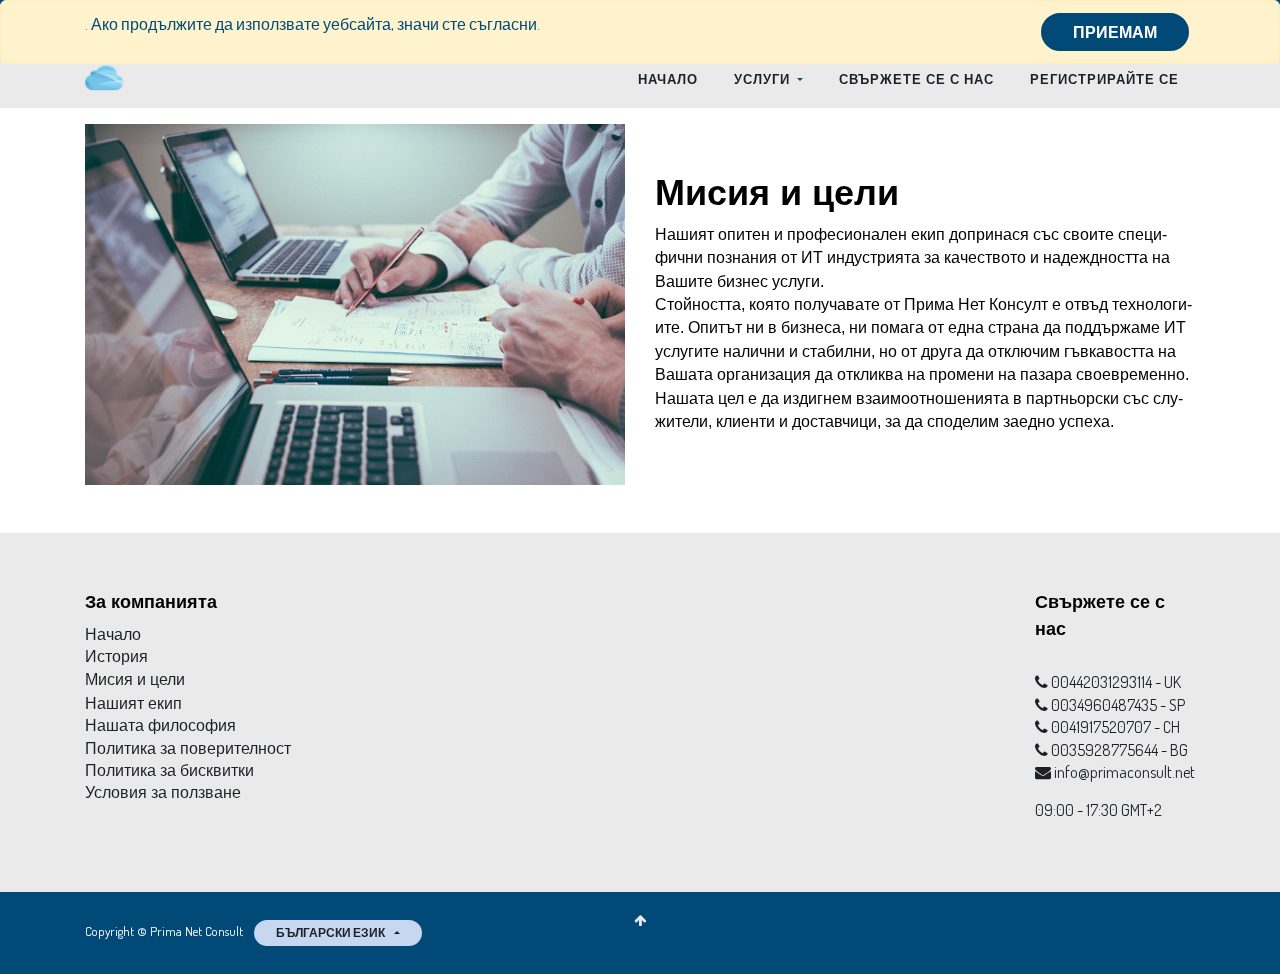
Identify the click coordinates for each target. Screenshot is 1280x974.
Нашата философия (160, 725)
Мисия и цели (135, 679)
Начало (113, 634)
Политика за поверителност (188, 748)
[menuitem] (668, 79)
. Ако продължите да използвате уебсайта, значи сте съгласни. (312, 24)
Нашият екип (133, 703)
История (116, 656)
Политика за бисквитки (169, 770)
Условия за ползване (163, 792)
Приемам (1115, 32)
